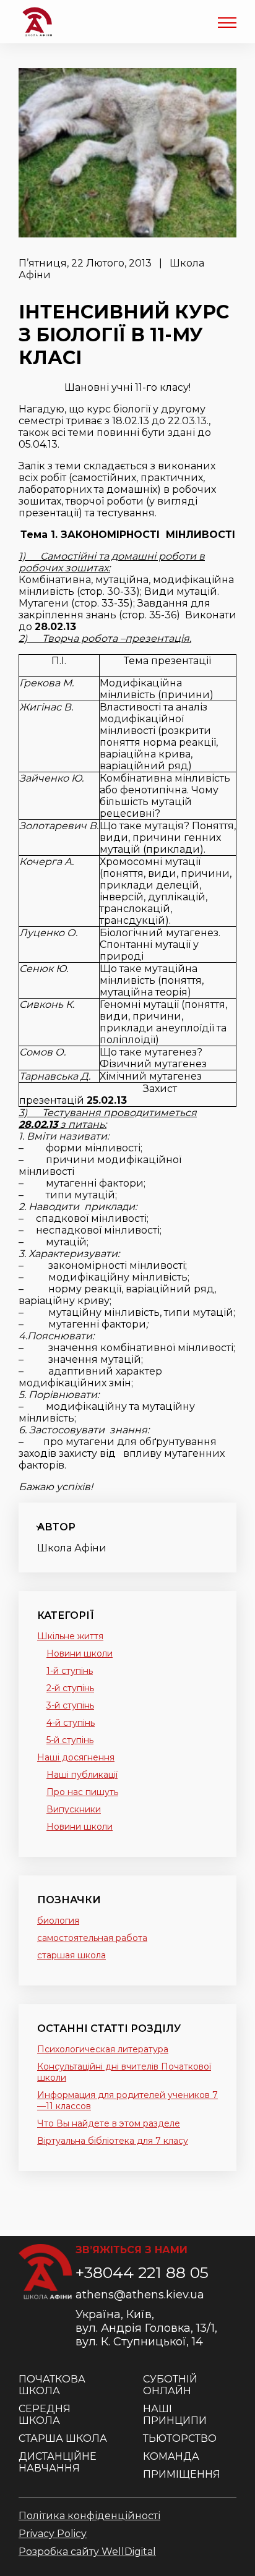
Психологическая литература (103, 2049)
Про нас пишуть (82, 1792)
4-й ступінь (71, 1723)
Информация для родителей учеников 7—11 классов (127, 2100)
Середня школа (45, 2415)
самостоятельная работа (92, 1938)
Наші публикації (82, 1775)
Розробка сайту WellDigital (87, 2552)
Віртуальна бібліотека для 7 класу (113, 2141)
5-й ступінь (70, 1740)
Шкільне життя (70, 1636)
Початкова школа (52, 2385)
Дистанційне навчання (58, 2462)
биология (58, 1921)
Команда (171, 2456)
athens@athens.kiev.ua (140, 2295)
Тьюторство (180, 2438)
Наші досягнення (76, 1757)
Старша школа (63, 2438)
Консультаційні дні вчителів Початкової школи (124, 2072)
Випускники (74, 1809)
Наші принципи (175, 2415)
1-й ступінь (70, 1671)
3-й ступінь (70, 1705)
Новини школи (80, 1653)
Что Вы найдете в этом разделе (109, 2123)
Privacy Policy (53, 2534)
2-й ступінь (70, 1688)
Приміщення (182, 2474)
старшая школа (71, 1955)
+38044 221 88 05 (142, 2272)
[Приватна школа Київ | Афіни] (37, 22)
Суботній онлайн (170, 2385)
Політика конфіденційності (89, 2516)
